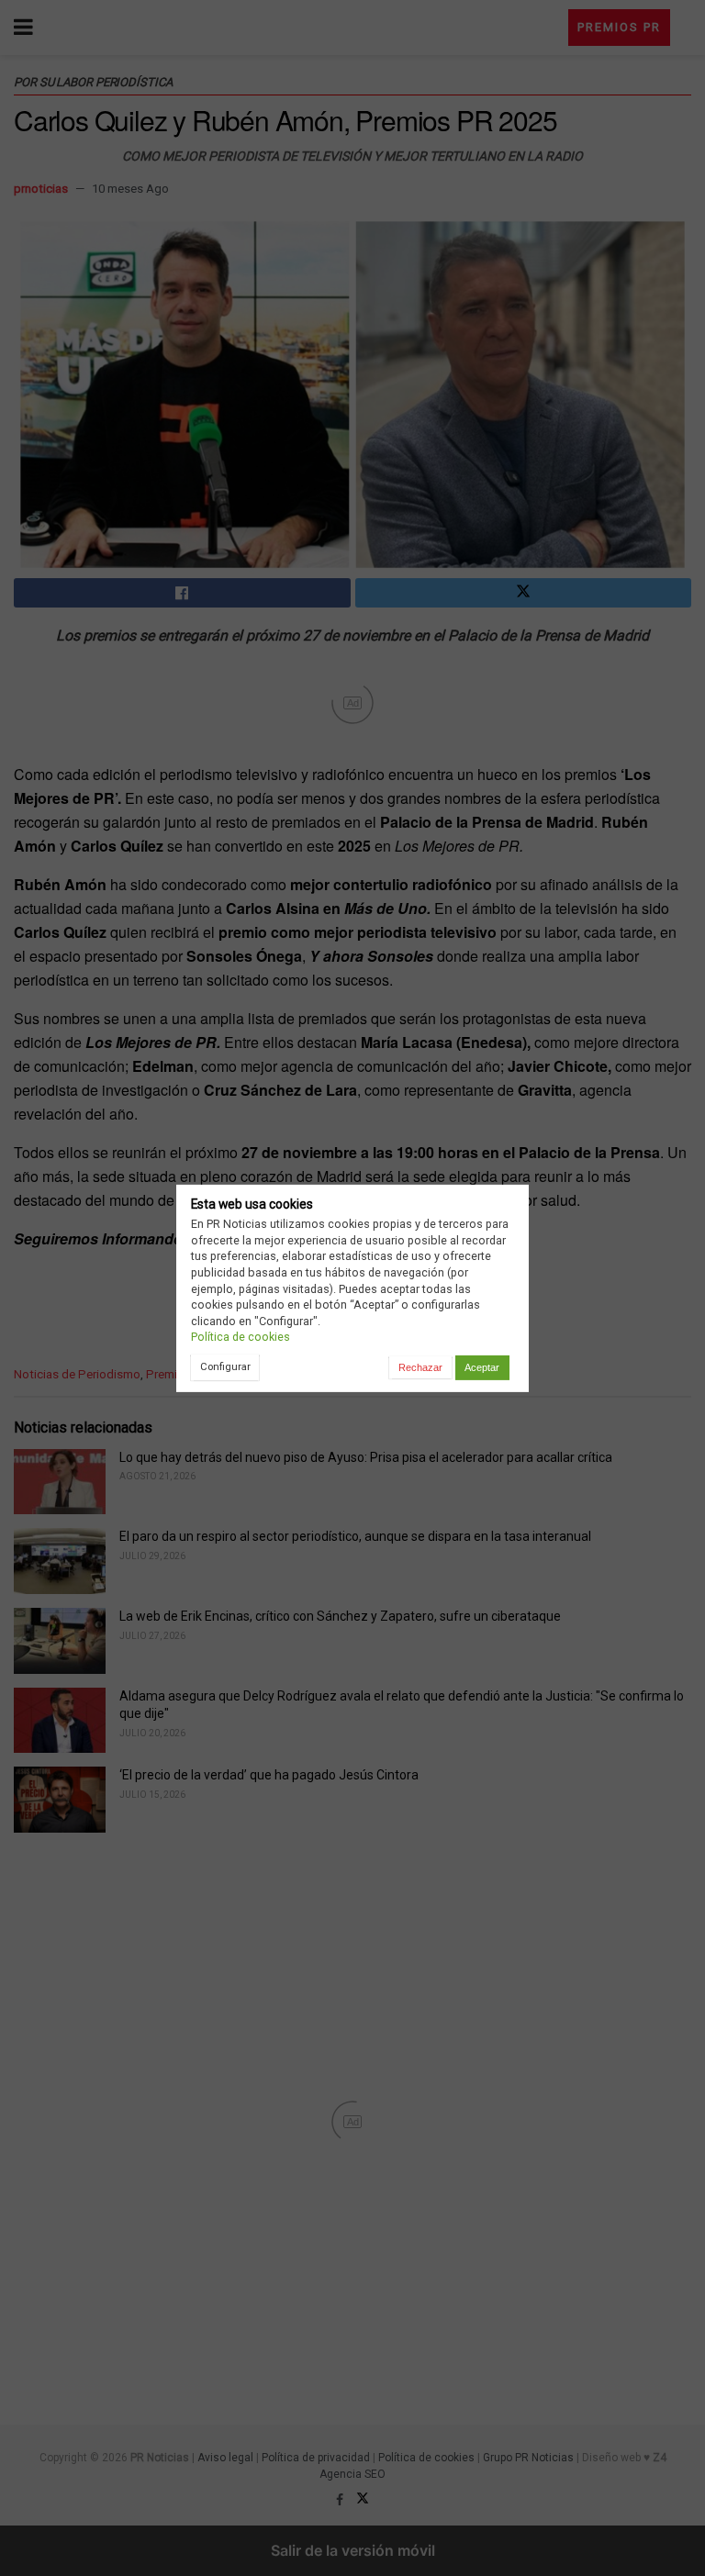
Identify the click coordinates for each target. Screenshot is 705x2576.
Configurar (225, 1366)
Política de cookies (241, 1337)
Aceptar (482, 1367)
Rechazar (420, 1367)
